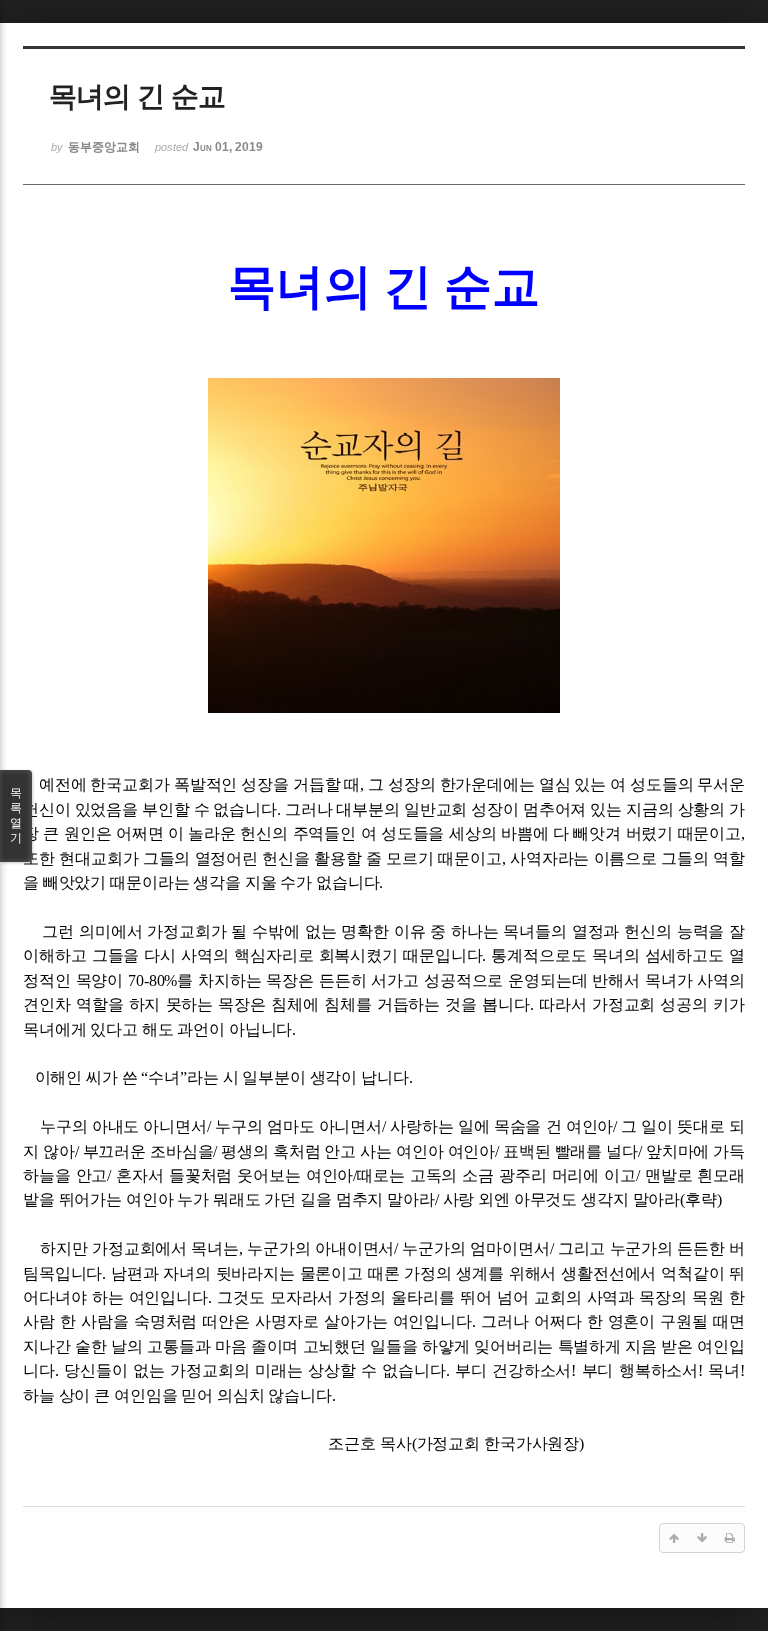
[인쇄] (730, 1538)
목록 (16, 815)
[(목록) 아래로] (702, 1538)
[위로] (674, 1538)
